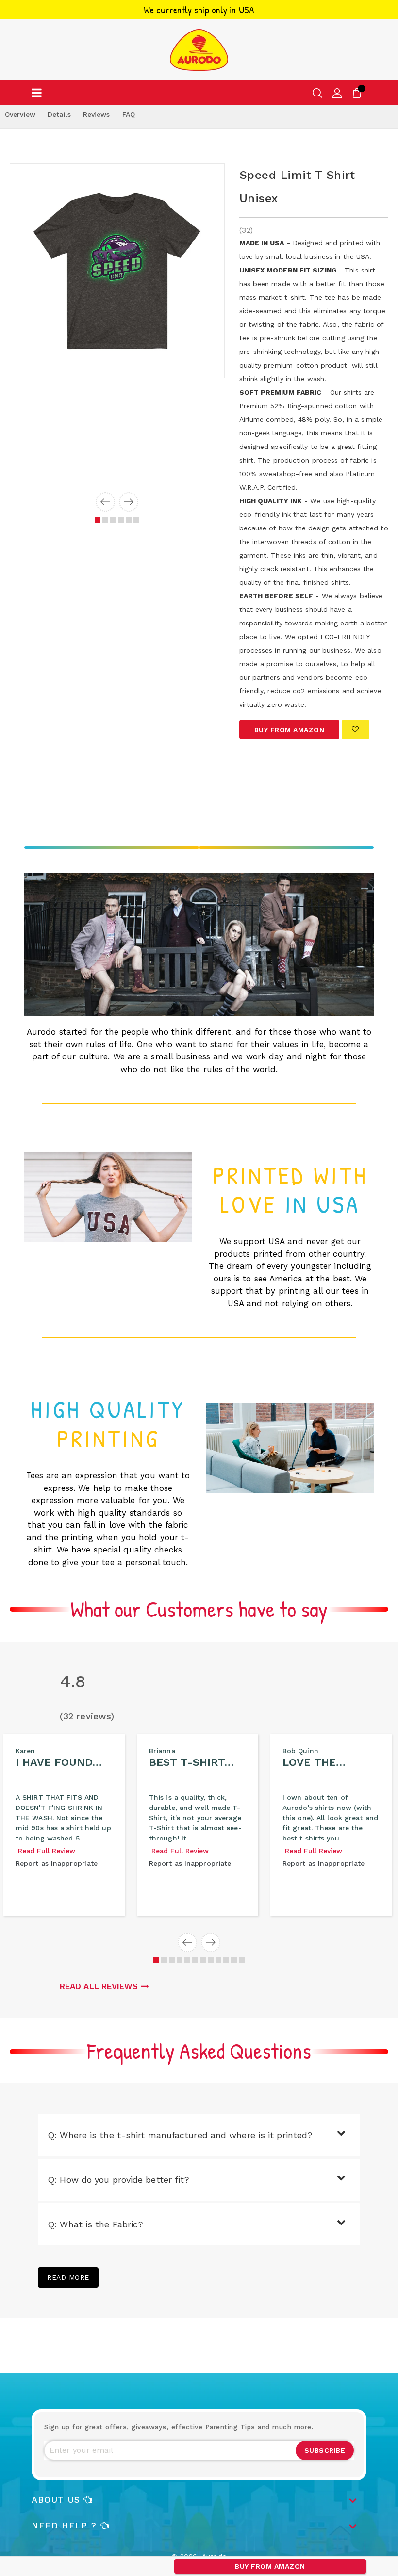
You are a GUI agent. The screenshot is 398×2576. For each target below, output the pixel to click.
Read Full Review (47, 1851)
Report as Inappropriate (57, 1863)
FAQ (129, 114)
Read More (68, 2277)
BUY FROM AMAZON (270, 2566)
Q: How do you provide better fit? (118, 2180)
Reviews (97, 114)
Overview (20, 114)
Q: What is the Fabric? (95, 2224)
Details (59, 114)
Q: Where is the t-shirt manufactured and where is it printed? (180, 2135)
